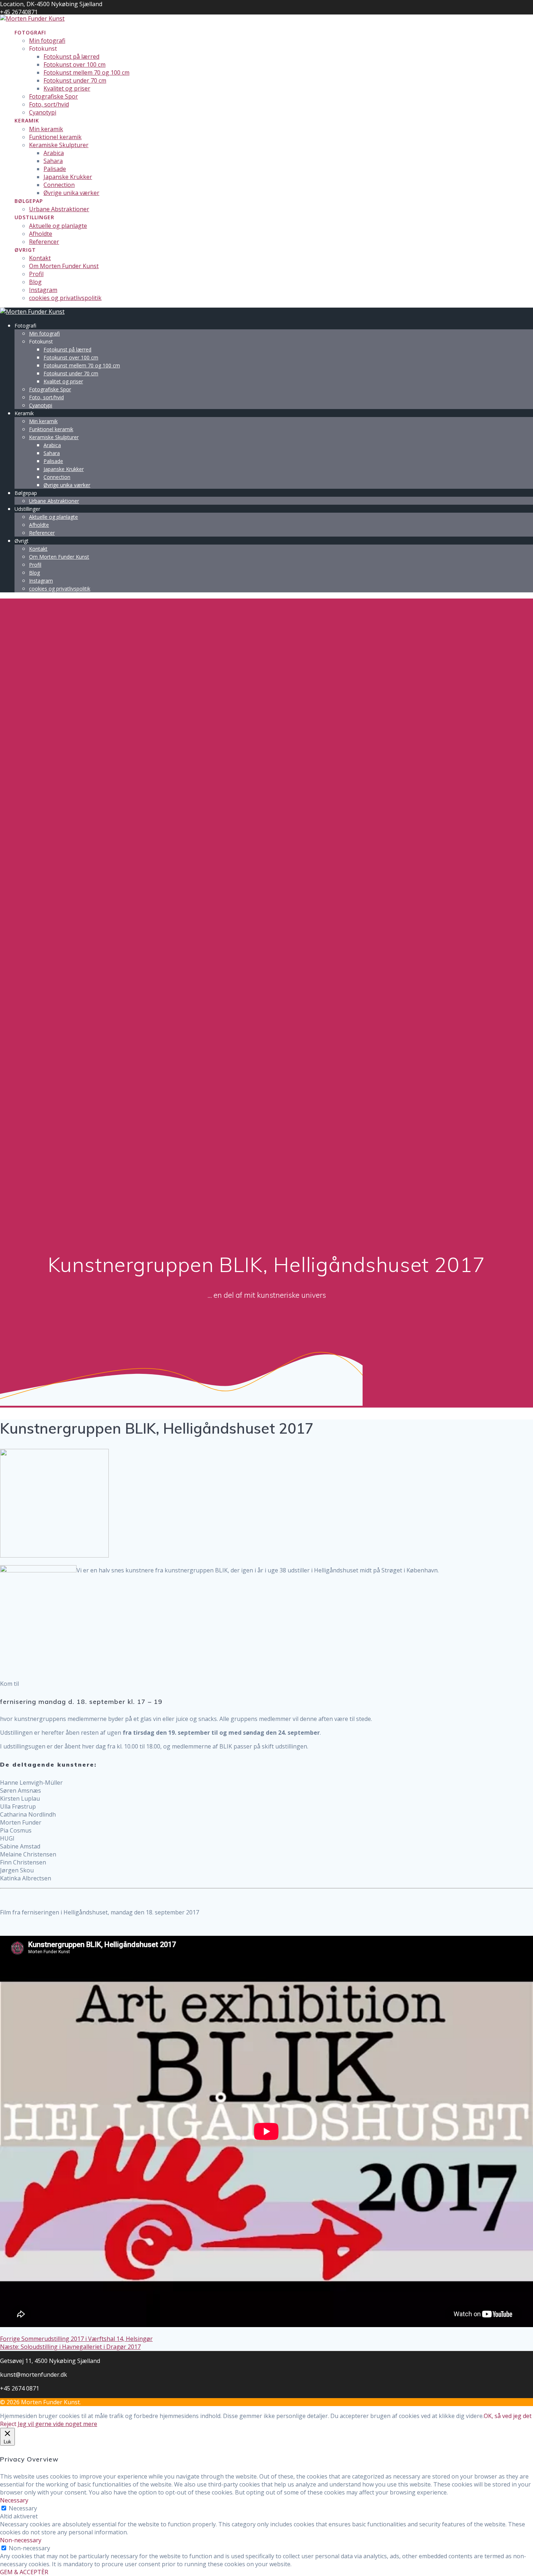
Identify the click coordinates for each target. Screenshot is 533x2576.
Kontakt (40, 258)
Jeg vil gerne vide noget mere (57, 2424)
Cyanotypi (43, 112)
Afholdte (41, 234)
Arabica (54, 153)
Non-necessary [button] (21, 2540)
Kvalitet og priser (67, 88)
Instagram (43, 290)
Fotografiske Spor (53, 96)
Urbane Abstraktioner (59, 209)
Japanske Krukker (68, 177)
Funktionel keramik (55, 137)
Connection (59, 185)
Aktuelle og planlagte (58, 226)
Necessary (23, 2508)
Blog (35, 282)
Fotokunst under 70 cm (75, 80)
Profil (36, 274)
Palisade (55, 169)
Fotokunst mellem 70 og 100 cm (86, 72)
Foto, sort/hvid (49, 104)
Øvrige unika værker (71, 193)
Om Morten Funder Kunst (64, 266)
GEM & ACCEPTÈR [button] (24, 2572)
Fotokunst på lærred (71, 57)
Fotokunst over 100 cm (75, 64)
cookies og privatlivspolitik (65, 298)
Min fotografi (47, 41)
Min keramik (46, 129)
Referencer (44, 242)
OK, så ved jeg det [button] (508, 2416)
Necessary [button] (14, 2500)
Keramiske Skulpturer (59, 145)
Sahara (53, 161)
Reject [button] (8, 2424)
